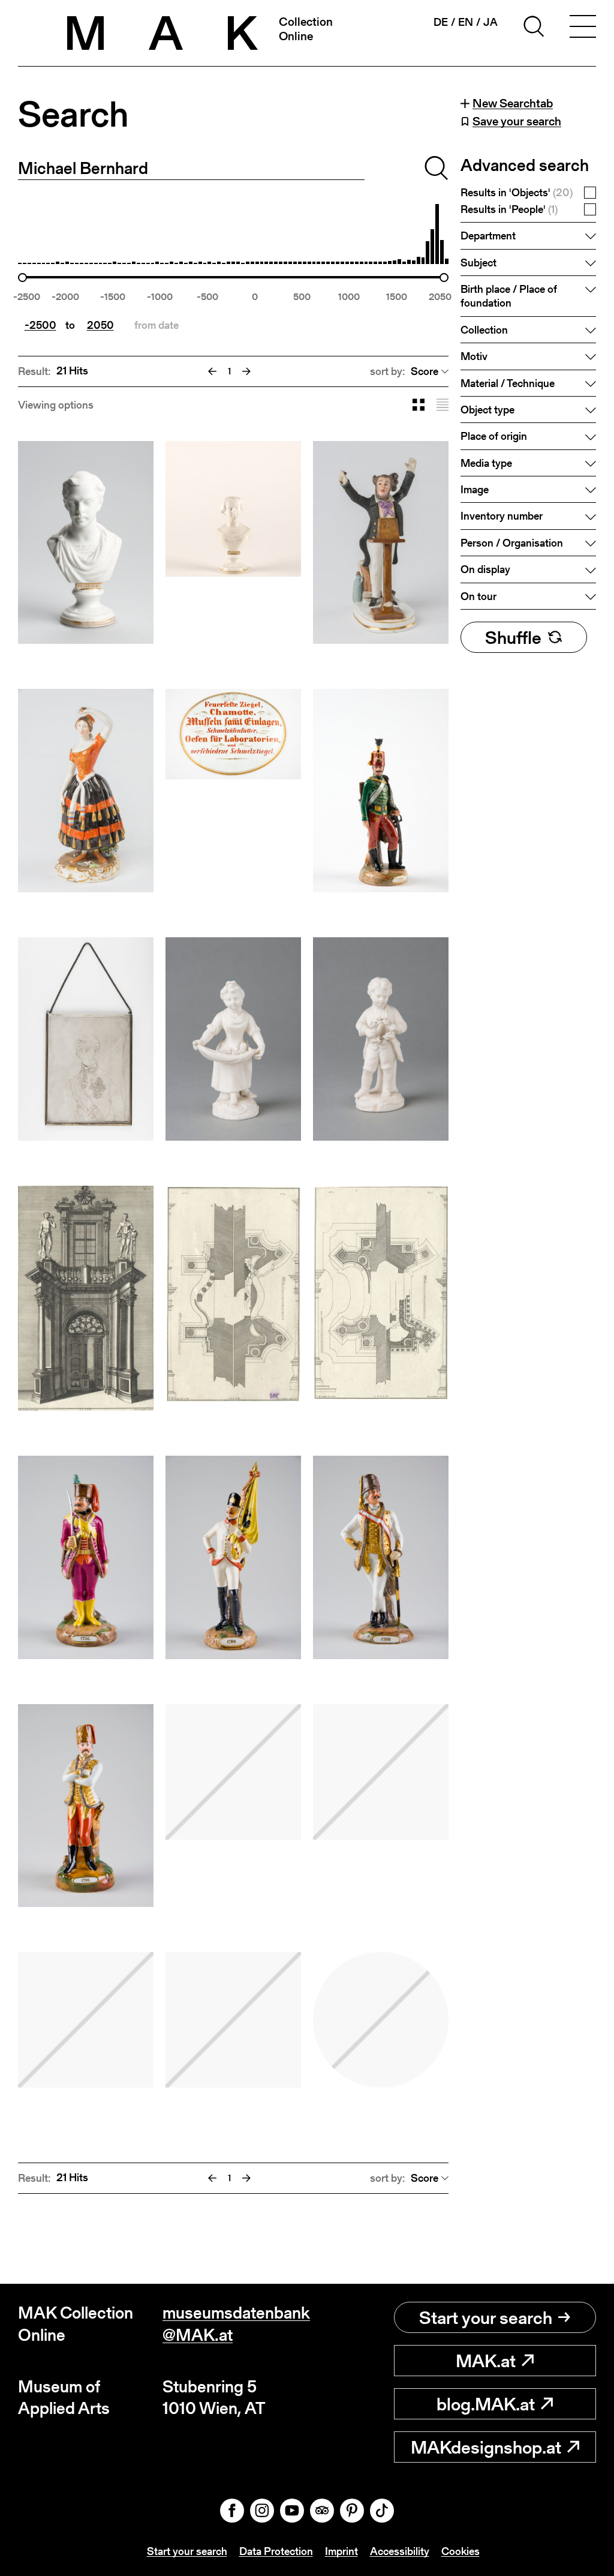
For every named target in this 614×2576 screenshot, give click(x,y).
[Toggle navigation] (583, 28)
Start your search (486, 2317)
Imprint (341, 2551)
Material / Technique (508, 383)
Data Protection (276, 2551)
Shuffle (513, 637)
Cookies (460, 2551)
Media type (486, 463)
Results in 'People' (509, 210)
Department (488, 236)
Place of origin (494, 436)
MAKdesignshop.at (486, 2447)
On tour (478, 596)
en (466, 22)
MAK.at (486, 2361)
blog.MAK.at (486, 2404)
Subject (478, 263)
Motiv (474, 356)
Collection (484, 330)
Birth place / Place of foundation (509, 296)
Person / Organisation (512, 543)
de (441, 22)
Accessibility (400, 2551)
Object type (487, 410)
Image (475, 489)
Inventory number (502, 516)
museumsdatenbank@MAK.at (235, 2324)
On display (485, 569)
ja (490, 22)
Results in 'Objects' (517, 193)
